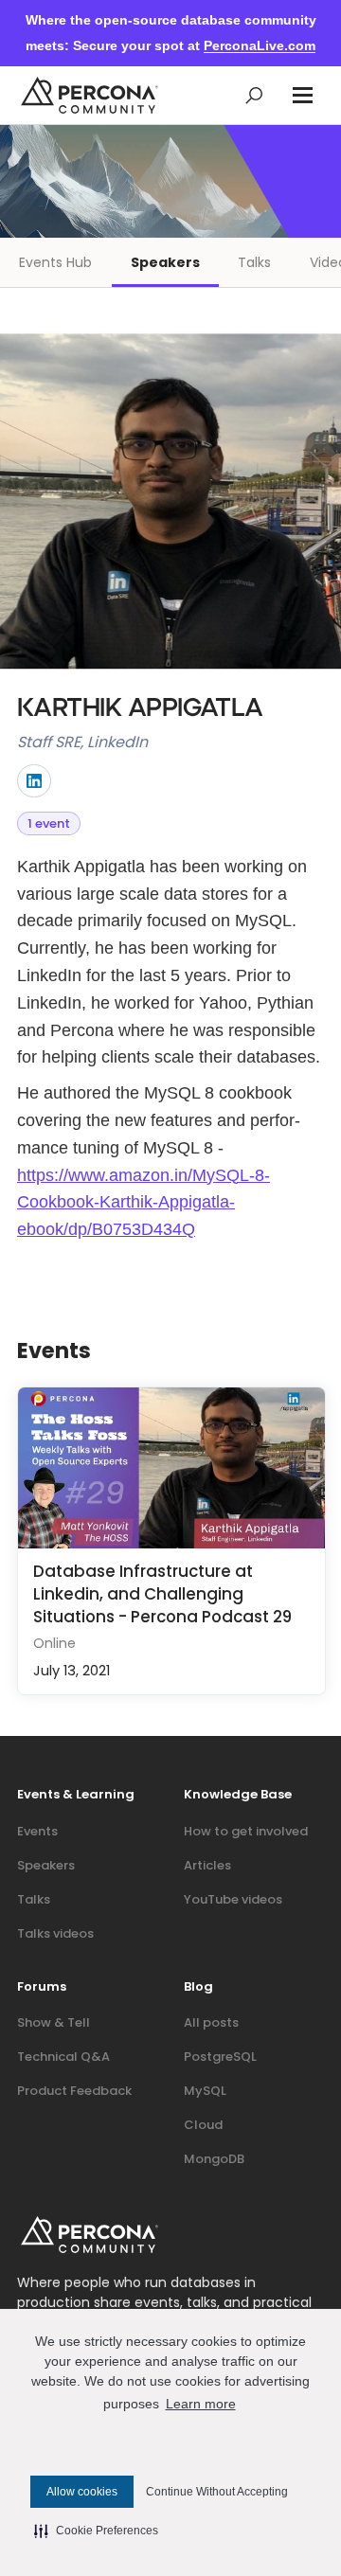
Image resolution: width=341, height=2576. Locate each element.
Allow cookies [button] (82, 2492)
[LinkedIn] (34, 781)
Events (37, 1831)
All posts (211, 2022)
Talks (254, 262)
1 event (49, 823)
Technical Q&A (63, 2057)
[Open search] (254, 95)
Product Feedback (74, 2091)
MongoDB (214, 2159)
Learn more (201, 2404)
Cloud (203, 2125)
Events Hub (55, 262)
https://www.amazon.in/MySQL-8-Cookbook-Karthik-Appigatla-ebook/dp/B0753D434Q (144, 1203)
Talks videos (55, 1933)
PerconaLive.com (260, 45)
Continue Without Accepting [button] (217, 2492)
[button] (303, 95)
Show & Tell (54, 2022)
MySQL (205, 2091)
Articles (207, 1865)
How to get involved (246, 1831)
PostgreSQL (220, 2057)
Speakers (165, 262)
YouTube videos (233, 1899)
